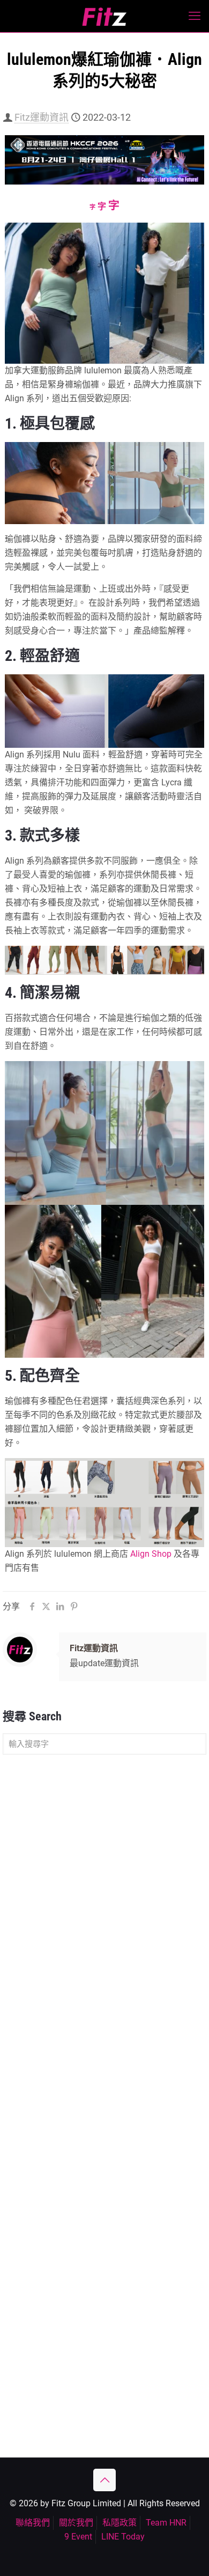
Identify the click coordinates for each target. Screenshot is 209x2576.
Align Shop (151, 1554)
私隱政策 (120, 2523)
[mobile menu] (195, 16)
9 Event (78, 2537)
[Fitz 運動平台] (104, 16)
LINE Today (123, 2537)
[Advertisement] (104, 1875)
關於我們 (76, 2523)
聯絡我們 (33, 2523)
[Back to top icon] (104, 2480)
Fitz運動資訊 (42, 117)
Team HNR (166, 2523)
